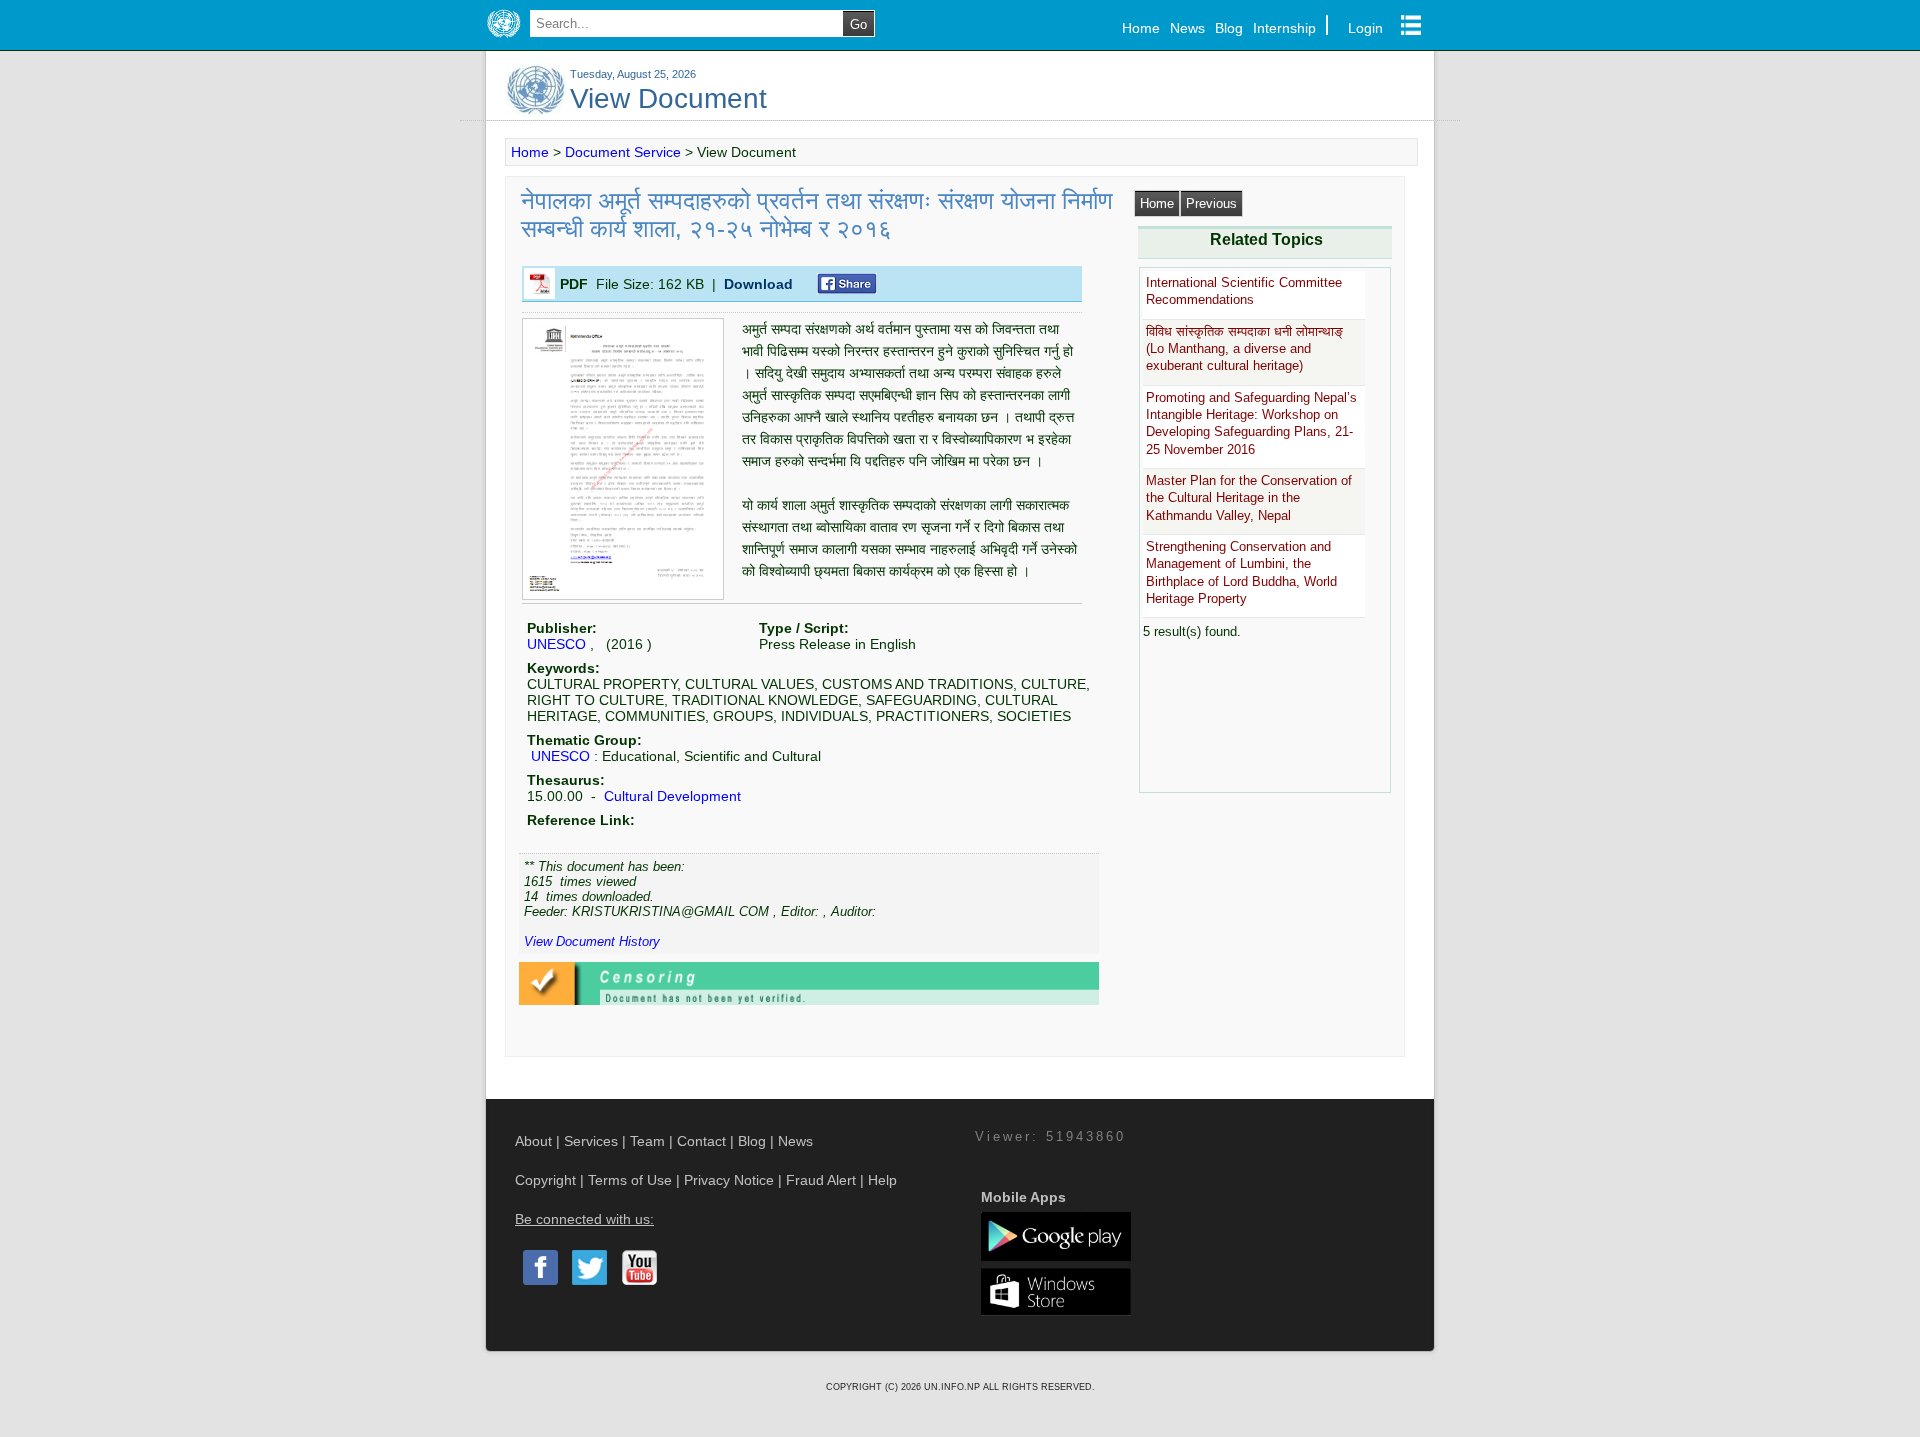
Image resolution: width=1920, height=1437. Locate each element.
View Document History (592, 941)
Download (758, 284)
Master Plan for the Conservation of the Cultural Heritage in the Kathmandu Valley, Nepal (1249, 498)
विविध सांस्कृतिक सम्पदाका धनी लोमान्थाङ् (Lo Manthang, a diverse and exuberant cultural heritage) (1244, 349)
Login (1365, 28)
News (1187, 28)
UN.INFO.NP (953, 1387)
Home (1141, 28)
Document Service (623, 152)
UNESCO (556, 644)
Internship (1284, 28)
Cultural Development (670, 796)
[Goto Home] (503, 38)
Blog (1229, 28)
